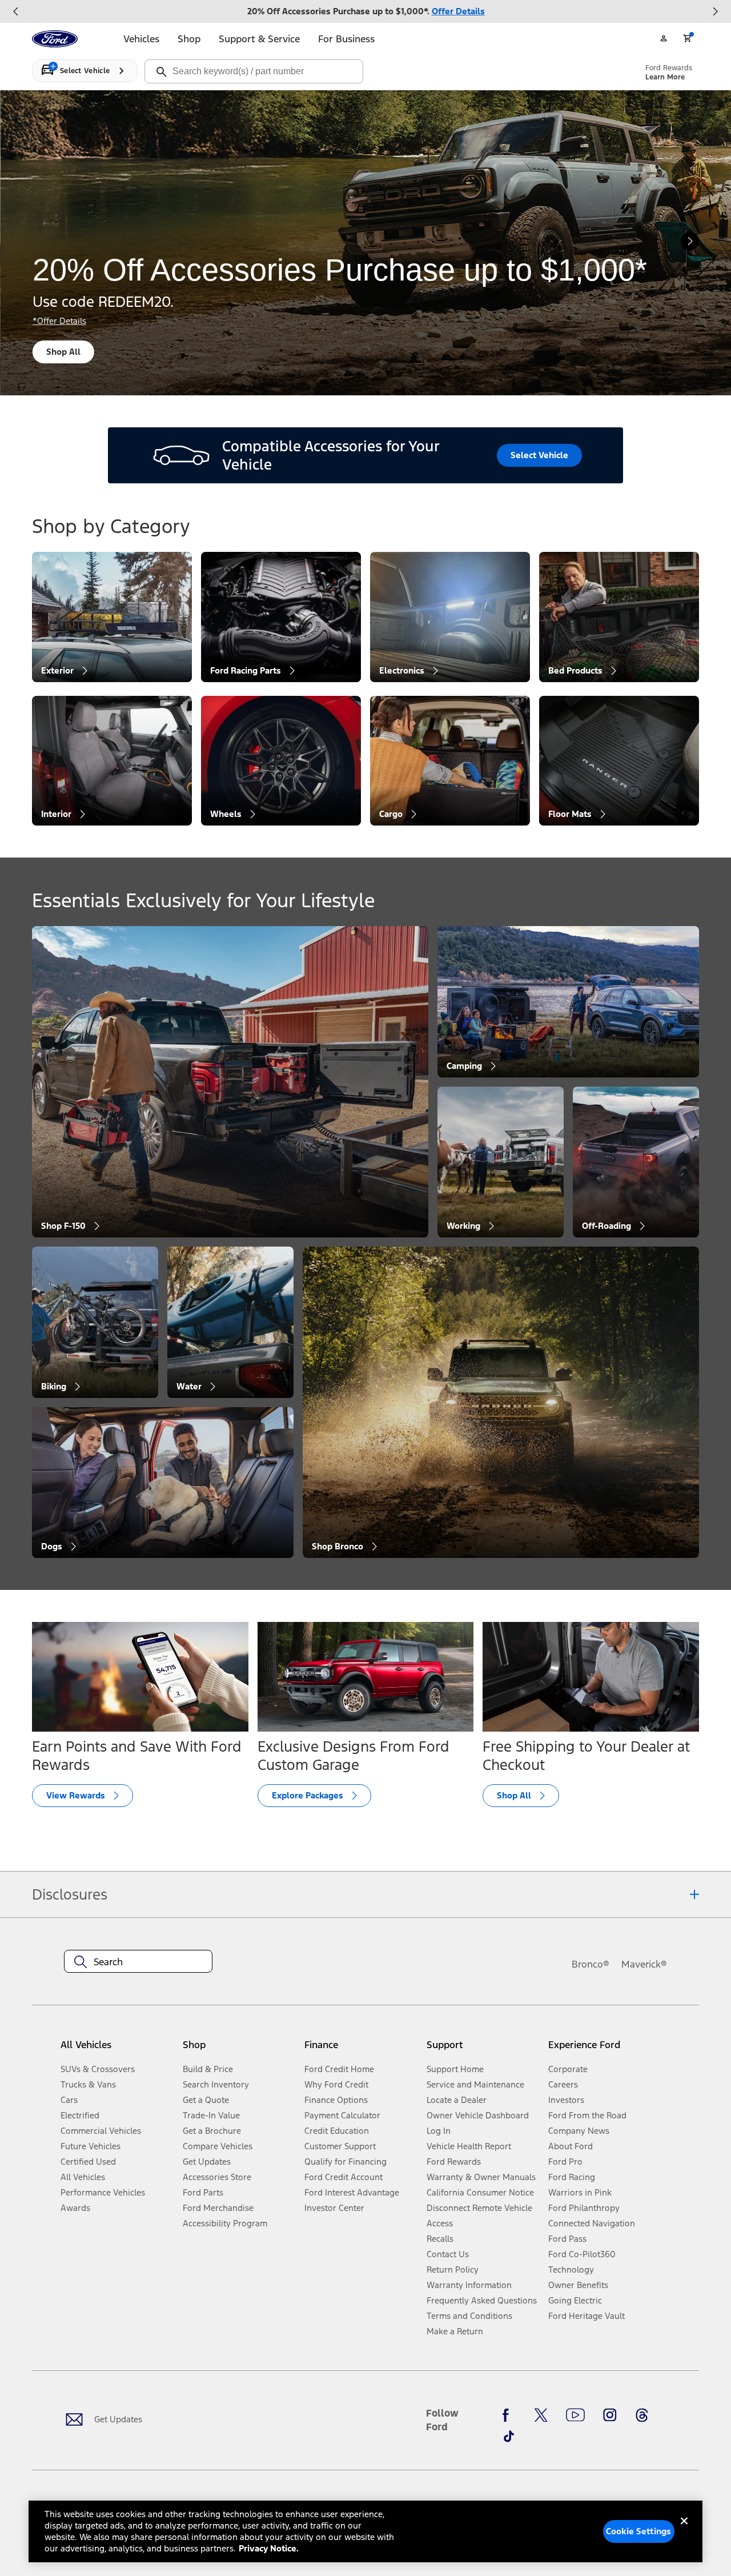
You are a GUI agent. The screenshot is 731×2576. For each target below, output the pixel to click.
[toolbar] (365, 11)
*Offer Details (59, 321)
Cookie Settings (638, 2531)
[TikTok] (509, 2436)
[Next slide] (715, 11)
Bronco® (591, 1964)
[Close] (684, 2530)
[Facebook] (509, 2415)
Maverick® (644, 1964)
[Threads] (642, 2415)
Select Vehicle (539, 455)
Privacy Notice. (269, 2548)
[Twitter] (541, 2415)
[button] (239, 2049)
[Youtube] (575, 2415)
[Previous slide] (16, 11)
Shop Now (67, 352)
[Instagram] (610, 2415)
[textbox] (138, 1962)
